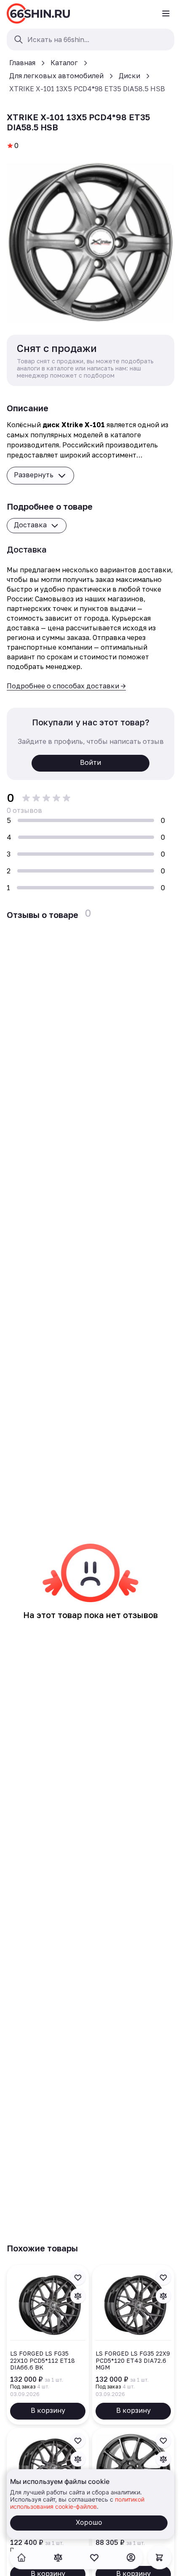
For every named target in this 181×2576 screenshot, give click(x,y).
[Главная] (38, 13)
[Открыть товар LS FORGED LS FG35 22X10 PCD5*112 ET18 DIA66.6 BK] (48, 2345)
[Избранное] (94, 2557)
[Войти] (131, 2557)
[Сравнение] (58, 2557)
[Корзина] (160, 2557)
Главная (22, 63)
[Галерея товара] (90, 243)
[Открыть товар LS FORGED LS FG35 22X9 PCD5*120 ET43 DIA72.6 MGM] (133, 2345)
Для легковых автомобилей (56, 76)
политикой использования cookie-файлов (77, 2503)
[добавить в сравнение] (78, 2296)
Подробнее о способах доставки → (66, 686)
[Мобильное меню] (166, 13)
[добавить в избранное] (78, 2277)
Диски (129, 76)
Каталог (64, 63)
